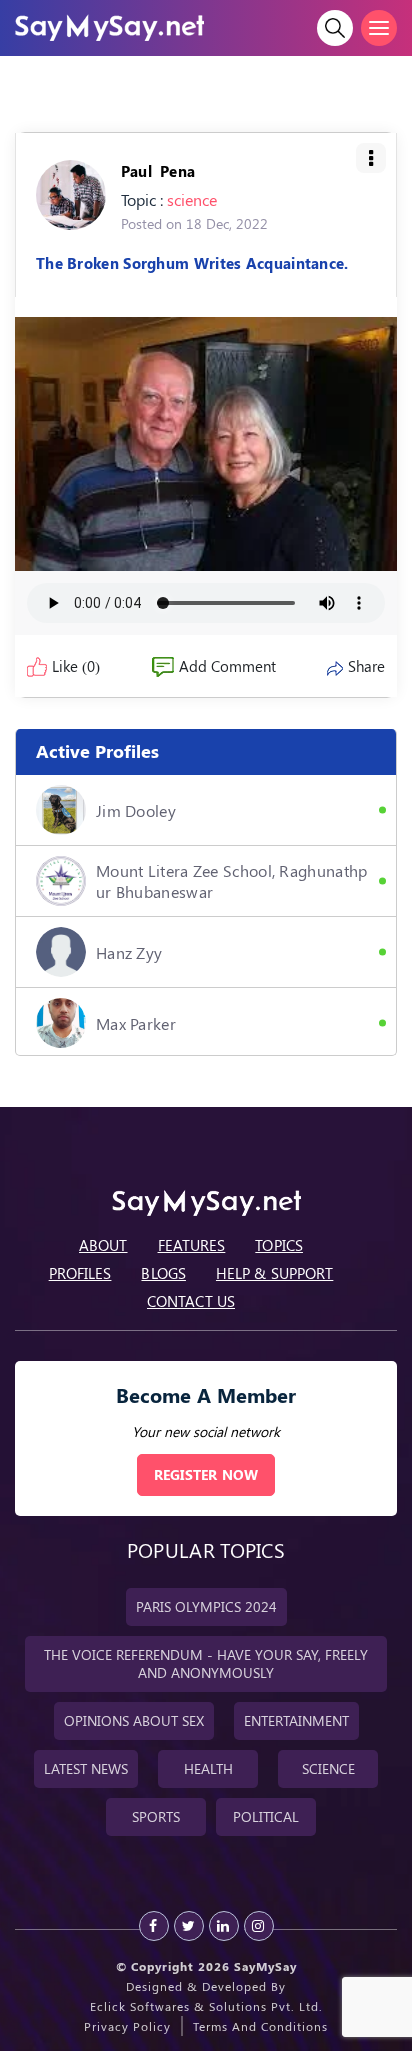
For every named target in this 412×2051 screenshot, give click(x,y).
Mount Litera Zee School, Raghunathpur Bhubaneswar (232, 881)
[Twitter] (189, 1926)
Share (366, 666)
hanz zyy (129, 952)
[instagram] (259, 1926)
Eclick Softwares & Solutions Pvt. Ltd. (206, 2006)
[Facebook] (154, 1926)
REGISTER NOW (206, 1474)
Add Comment (227, 666)
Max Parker (136, 1023)
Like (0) (76, 666)
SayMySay (265, 1966)
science (192, 199)
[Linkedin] (224, 1926)
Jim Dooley (136, 810)
